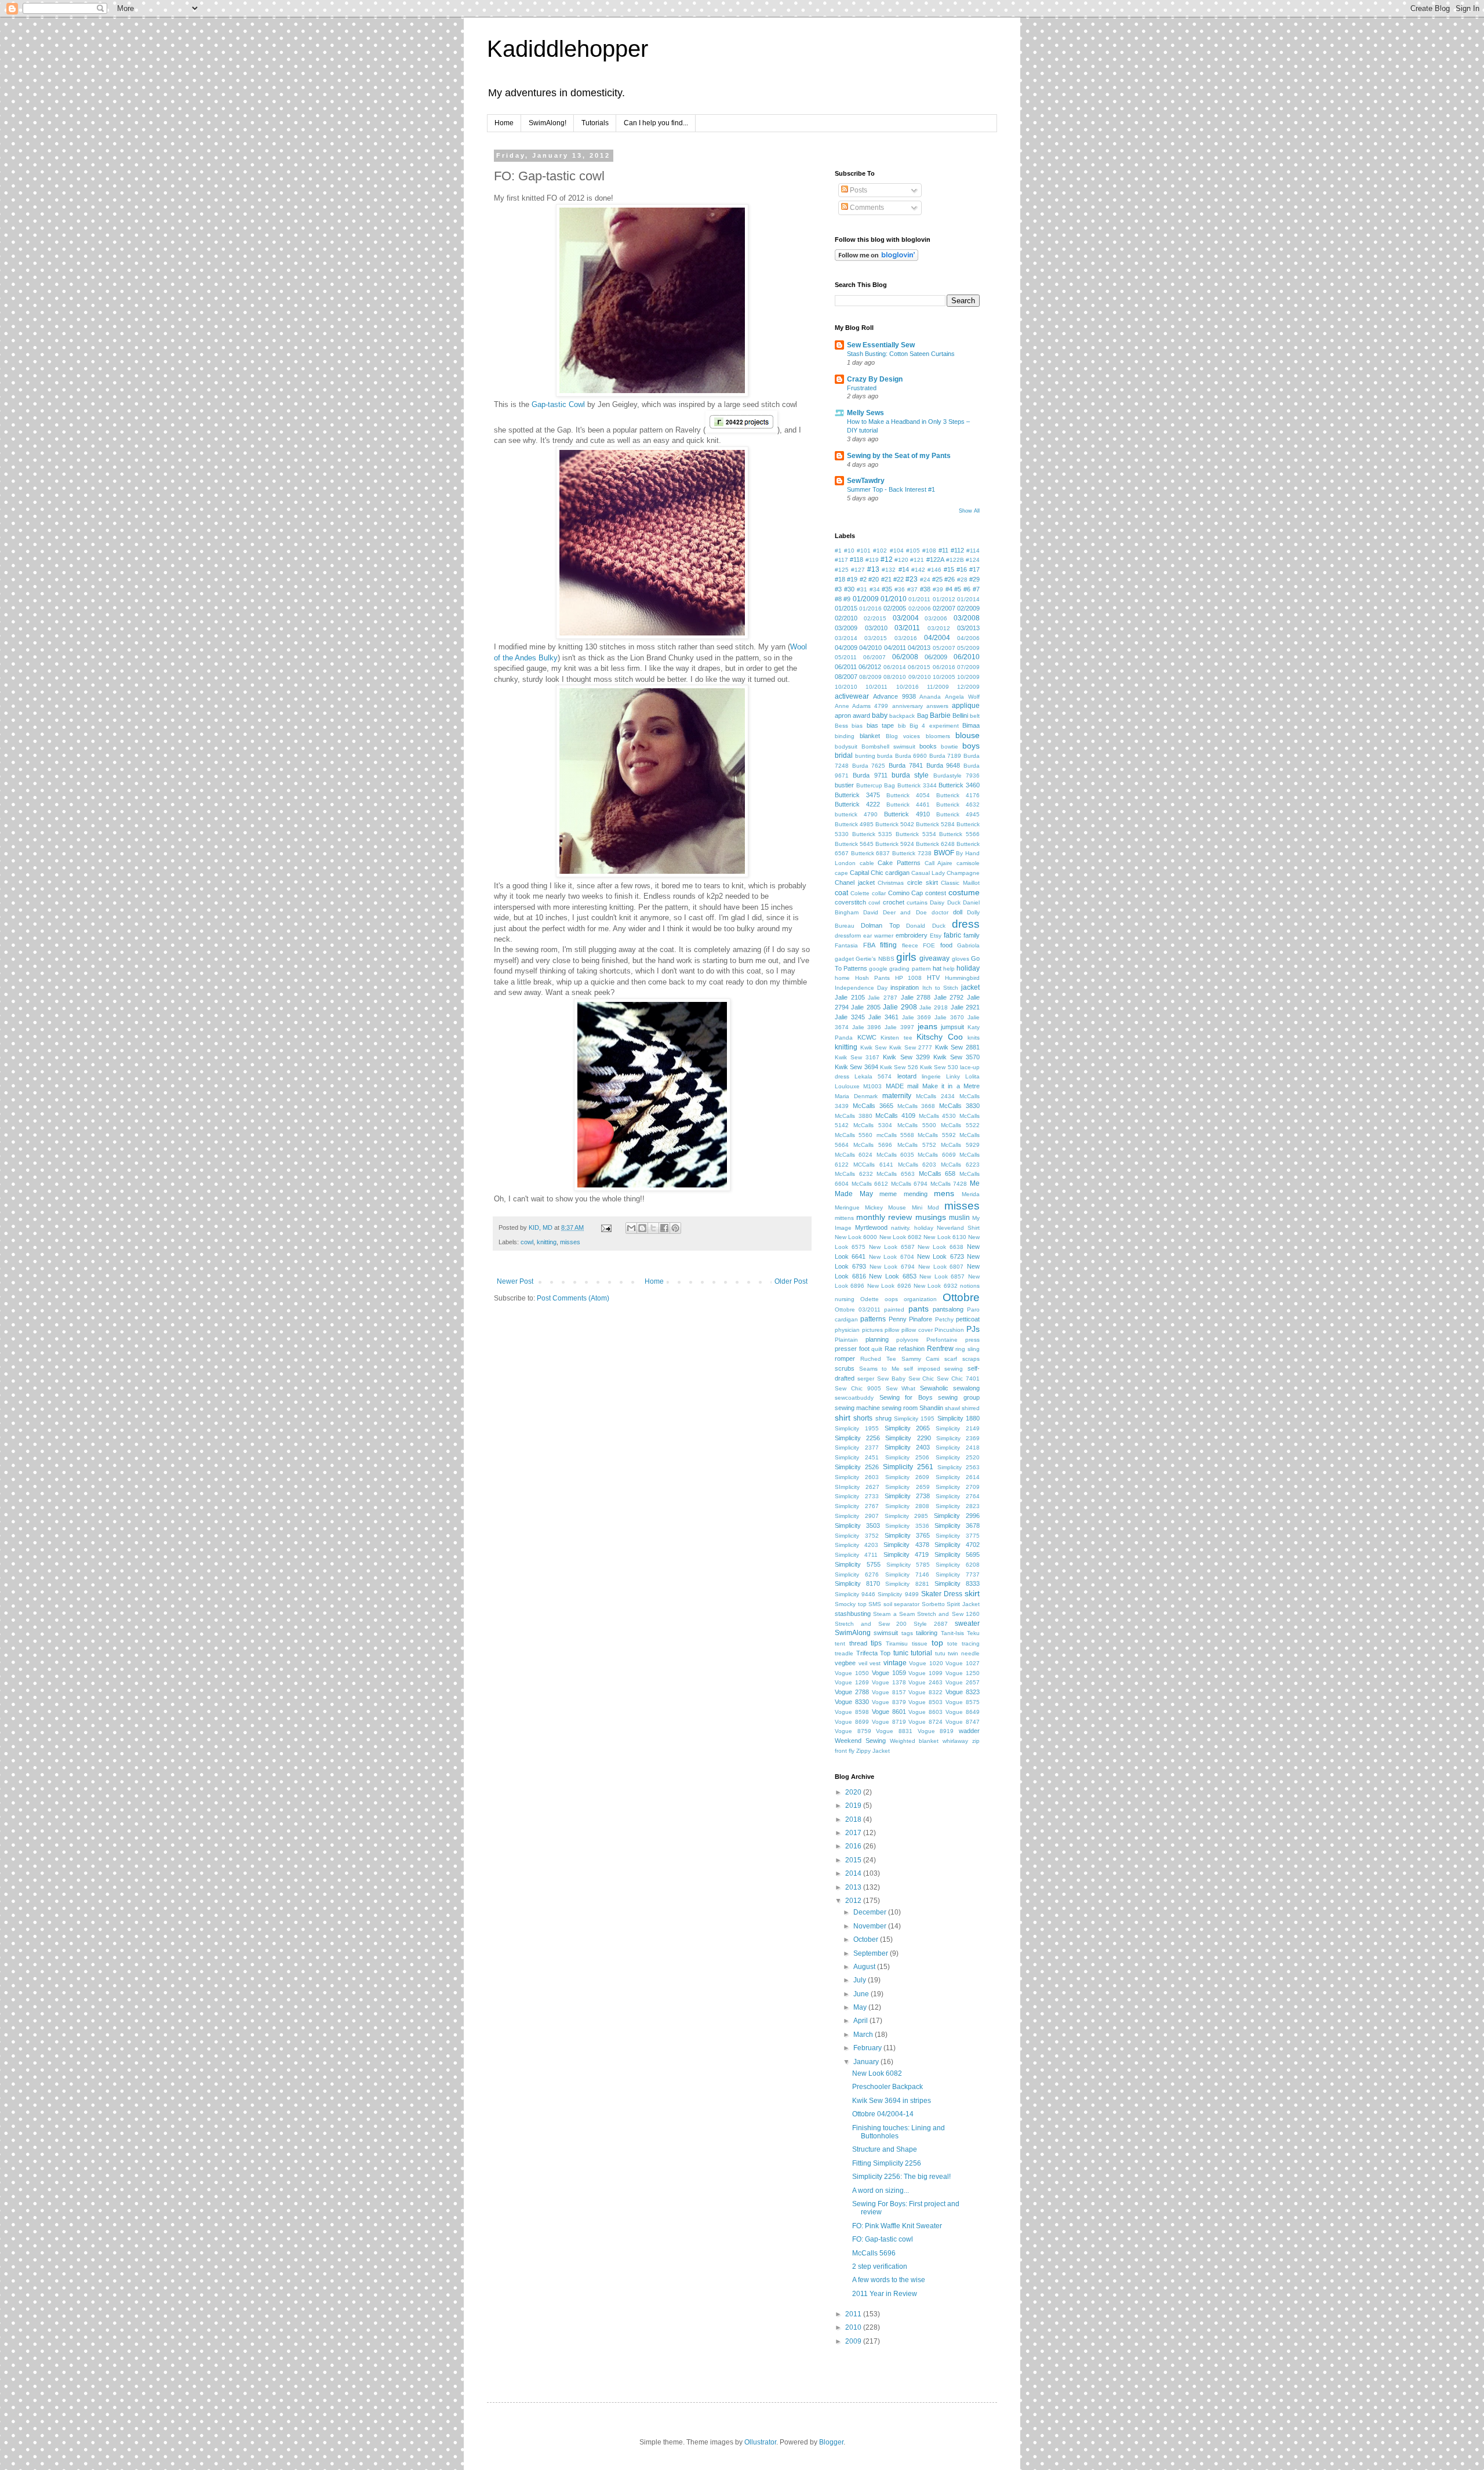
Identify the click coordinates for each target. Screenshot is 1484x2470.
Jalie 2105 (850, 997)
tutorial (921, 1653)
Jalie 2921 (965, 1007)
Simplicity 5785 (908, 1565)
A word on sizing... (881, 2191)
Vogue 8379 (889, 1702)
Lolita (972, 1076)
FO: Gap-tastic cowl (883, 2239)
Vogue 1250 (963, 1673)
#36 (900, 589)
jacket (970, 987)
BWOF (944, 853)
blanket (870, 736)
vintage (895, 1663)
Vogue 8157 (889, 1692)
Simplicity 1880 (959, 1418)
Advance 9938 (894, 696)
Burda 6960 (911, 756)
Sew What (901, 1388)
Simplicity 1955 (857, 1428)
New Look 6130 (945, 1237)
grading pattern (910, 969)
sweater (967, 1623)
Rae (890, 1349)
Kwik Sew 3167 (857, 1057)
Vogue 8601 (889, 1712)
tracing (971, 1643)
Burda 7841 (906, 765)
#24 (925, 580)
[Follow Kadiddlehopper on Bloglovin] (876, 259)
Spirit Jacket (963, 1604)
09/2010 (920, 677)
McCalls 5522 (960, 1125)
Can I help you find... (656, 123)
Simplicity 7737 (958, 1574)
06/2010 (967, 657)
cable (867, 863)
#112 (957, 550)
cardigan (897, 873)
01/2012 (944, 599)
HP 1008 (909, 978)
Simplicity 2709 (958, 1487)
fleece (910, 945)
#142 (918, 570)
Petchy (944, 1319)
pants (919, 1309)
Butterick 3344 (917, 785)
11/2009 (938, 687)
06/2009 (936, 657)
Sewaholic (934, 1388)
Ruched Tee (878, 1359)
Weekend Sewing (860, 1741)
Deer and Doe (905, 912)
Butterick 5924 (895, 844)
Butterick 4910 (907, 814)
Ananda (930, 697)
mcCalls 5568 (895, 1135)
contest (936, 893)
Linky (953, 1076)
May (861, 2007)
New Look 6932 (936, 1286)
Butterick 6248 (935, 844)
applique (966, 706)
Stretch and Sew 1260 (948, 1614)
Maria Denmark (856, 1096)
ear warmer (878, 936)
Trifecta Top (874, 1653)
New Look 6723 (941, 1256)
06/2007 (874, 657)
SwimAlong (853, 1633)
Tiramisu (897, 1643)
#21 (886, 579)
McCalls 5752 (917, 1145)
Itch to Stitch (940, 988)
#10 (849, 551)
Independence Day (861, 988)
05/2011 (846, 657)
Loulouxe (847, 1086)
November (871, 1926)
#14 (904, 569)
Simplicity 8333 (957, 1583)
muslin (959, 1218)
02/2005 (895, 608)
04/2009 (846, 648)
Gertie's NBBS (875, 959)
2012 (854, 1901)
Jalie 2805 (865, 1007)
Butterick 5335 (872, 834)
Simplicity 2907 (857, 1516)
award (861, 715)
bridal (844, 755)
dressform (848, 936)
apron (843, 715)
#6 (967, 589)
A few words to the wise (889, 2280)
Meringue (847, 1207)
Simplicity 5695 (957, 1554)
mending (916, 1194)
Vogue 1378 (889, 1682)
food (946, 945)
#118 (856, 560)
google (878, 969)
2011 (854, 2314)
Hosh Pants (872, 978)
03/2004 (906, 618)
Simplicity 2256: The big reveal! (901, 2177)
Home (504, 123)
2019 (854, 1806)
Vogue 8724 (925, 1722)
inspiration (905, 987)
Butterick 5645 (854, 844)
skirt (972, 1593)
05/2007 (944, 648)
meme (888, 1194)
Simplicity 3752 (857, 1536)
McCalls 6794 (910, 1184)
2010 (854, 2327)
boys (971, 746)
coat (841, 893)
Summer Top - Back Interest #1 (891, 489)
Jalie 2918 (934, 1007)
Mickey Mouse (885, 1207)
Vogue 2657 (963, 1682)
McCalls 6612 (870, 1184)
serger (866, 1379)
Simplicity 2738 (908, 1496)
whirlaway (955, 1741)
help (949, 969)
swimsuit (886, 1633)
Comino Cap (906, 893)
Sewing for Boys (906, 1397)
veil (863, 1663)
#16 (962, 569)
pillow (892, 1330)
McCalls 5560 (854, 1135)
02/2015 (875, 618)
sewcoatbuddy (854, 1398)
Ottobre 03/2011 (858, 1310)
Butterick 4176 (958, 795)
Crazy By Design (875, 379)
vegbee (845, 1663)
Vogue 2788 (852, 1692)
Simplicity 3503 (857, 1525)
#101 (864, 551)
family (972, 935)
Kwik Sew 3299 (906, 1057)
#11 (943, 550)
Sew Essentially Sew (881, 345)
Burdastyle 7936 (956, 775)
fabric (952, 935)
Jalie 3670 (949, 1017)
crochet (894, 902)
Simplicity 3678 (957, 1525)
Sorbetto (933, 1604)
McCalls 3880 (854, 1116)
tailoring (927, 1633)
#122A (935, 560)
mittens (844, 1218)
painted (894, 1310)
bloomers (938, 736)
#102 (880, 551)
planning (877, 1339)
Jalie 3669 (917, 1017)
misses (570, 1242)
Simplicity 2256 (857, 1438)
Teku (973, 1633)
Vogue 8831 (894, 1731)
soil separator (902, 1604)
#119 (872, 560)
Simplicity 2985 (907, 1516)
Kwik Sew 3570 (956, 1057)
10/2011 (876, 687)
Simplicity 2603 (857, 1477)
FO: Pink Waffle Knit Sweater (897, 2226)
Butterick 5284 (935, 824)
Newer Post (515, 1281)
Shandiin (931, 1408)
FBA (869, 945)
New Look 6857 (942, 1276)
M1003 (872, 1086)
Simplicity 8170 (857, 1583)
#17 (974, 569)
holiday (968, 968)
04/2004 (937, 638)
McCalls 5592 (936, 1135)
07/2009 (968, 667)
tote (952, 1643)
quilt (877, 1349)
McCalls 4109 (895, 1116)
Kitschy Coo (940, 1037)
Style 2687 (931, 1624)
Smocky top (851, 1604)
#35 (887, 589)
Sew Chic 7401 (958, 1379)
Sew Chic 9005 (858, 1388)
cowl (527, 1242)
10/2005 (944, 677)
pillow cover (917, 1330)
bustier (844, 785)
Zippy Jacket (873, 1751)
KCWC (867, 1037)
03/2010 (876, 628)
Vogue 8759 (853, 1731)
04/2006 (968, 638)
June (862, 1994)
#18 (840, 579)
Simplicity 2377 (857, 1448)
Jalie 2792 (949, 997)
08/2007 (846, 677)
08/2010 (895, 677)
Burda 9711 (870, 775)
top (937, 1643)
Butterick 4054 (908, 795)
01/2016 (870, 609)
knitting (547, 1242)
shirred (971, 1408)
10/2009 (968, 677)
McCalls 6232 (854, 1174)
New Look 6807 (941, 1267)
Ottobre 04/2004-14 (883, 2114)
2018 (854, 1819)
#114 (973, 551)
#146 (934, 570)
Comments (866, 208)
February (868, 2048)
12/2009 (968, 687)
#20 (874, 579)
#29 (974, 579)
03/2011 (907, 628)
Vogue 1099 (925, 1673)
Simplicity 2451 (857, 1457)
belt (975, 716)
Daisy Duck (945, 902)
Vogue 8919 (936, 1731)
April (861, 2021)
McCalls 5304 (873, 1125)
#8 (838, 599)
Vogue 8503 (925, 1702)
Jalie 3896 (867, 1027)
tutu (940, 1653)
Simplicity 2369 (958, 1438)
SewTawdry (866, 481)
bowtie (950, 747)
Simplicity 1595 (914, 1419)
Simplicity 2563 (959, 1467)
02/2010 (846, 618)
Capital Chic (867, 873)
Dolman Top (880, 925)
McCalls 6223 (960, 1165)
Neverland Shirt (958, 1228)
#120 (901, 560)
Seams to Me (879, 1369)
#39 (938, 589)
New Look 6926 (889, 1286)
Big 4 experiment (934, 726)
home (842, 978)
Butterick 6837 (871, 853)
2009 (854, 2341)
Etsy (936, 936)
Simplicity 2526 (857, 1467)
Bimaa (971, 725)
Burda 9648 (943, 765)
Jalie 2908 (900, 1007)
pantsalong (948, 1309)
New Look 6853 (892, 1276)
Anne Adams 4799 (861, 706)
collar (879, 893)
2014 (854, 1873)
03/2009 (846, 628)
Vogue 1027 (963, 1663)
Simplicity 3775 (958, 1536)
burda (885, 756)
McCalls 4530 (938, 1116)
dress (966, 924)
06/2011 (846, 667)
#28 (962, 580)
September (872, 1953)
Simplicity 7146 (907, 1574)
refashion (912, 1349)
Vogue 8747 (963, 1722)
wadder (969, 1731)
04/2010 (870, 648)
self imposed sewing (933, 1369)
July (861, 1980)
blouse (967, 735)
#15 (949, 569)
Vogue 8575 (963, 1702)
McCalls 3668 (916, 1106)
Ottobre (961, 1297)
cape (841, 873)
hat (937, 968)
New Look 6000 (856, 1237)
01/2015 (846, 608)
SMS (875, 1604)
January (867, 2062)
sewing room (900, 1408)
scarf (951, 1359)
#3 (838, 589)
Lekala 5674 (873, 1076)
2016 (854, 1846)
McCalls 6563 (896, 1174)
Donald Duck (925, 926)
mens (944, 1193)
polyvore (908, 1340)
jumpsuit (952, 1027)
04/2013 (919, 648)
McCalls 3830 (959, 1106)
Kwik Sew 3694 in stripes (892, 2101)
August (865, 1967)
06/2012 (870, 667)
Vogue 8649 (963, 1712)
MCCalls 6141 (873, 1165)
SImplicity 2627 (857, 1487)
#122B (955, 560)
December (871, 1912)
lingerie (931, 1076)
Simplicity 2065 (908, 1428)
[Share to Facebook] (664, 1228)
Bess (841, 726)
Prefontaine (942, 1340)
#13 (873, 569)
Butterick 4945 (958, 814)
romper (845, 1358)
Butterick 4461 (908, 804)
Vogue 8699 (852, 1722)
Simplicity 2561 (908, 1467)
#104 (897, 551)
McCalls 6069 (936, 1155)
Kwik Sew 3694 (856, 1067)
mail (913, 1086)
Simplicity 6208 (958, 1565)
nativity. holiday (912, 1228)
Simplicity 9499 (898, 1594)
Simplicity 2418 (958, 1448)
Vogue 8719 (889, 1722)
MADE (895, 1086)
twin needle (964, 1653)
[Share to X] (653, 1228)
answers (937, 706)
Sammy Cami (921, 1359)
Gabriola (968, 945)
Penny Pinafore (910, 1319)
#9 (847, 599)
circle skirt (923, 882)
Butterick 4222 (857, 804)
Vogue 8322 (925, 1692)
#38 (925, 589)
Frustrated (862, 388)
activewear (852, 696)
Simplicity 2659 (907, 1487)
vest (875, 1663)
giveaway (934, 958)
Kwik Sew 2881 (957, 1047)
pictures (872, 1330)
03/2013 (968, 628)
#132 (889, 570)
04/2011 (895, 648)
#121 (917, 560)
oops (891, 1299)
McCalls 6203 (917, 1165)
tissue (920, 1643)
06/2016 (944, 667)
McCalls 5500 (917, 1125)
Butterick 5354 (916, 834)
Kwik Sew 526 (899, 1067)
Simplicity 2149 (958, 1428)
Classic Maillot (960, 883)
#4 (949, 589)
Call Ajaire (939, 863)
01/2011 (919, 599)
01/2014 (968, 599)
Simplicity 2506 (907, 1457)
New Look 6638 (941, 1247)
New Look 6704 (892, 1257)
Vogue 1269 (852, 1682)
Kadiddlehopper (568, 49)
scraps (971, 1359)
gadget (844, 959)
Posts (858, 190)
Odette (870, 1299)
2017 (854, 1833)
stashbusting (853, 1614)
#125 (842, 570)
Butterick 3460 (959, 785)
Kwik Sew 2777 (911, 1047)
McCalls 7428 (949, 1184)
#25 (937, 579)
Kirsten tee (896, 1038)
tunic (901, 1653)
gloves (961, 959)
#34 (875, 589)
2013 (854, 1887)
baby (880, 715)
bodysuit (846, 747)
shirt (843, 1418)
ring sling (967, 1349)
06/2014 (895, 667)
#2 (863, 579)
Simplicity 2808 (907, 1506)
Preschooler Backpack (888, 2087)
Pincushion (949, 1330)
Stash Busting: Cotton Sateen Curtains (901, 354)
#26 (950, 579)
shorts (863, 1418)
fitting (888, 945)
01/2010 (894, 599)
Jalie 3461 (883, 1017)
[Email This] (631, 1228)
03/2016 (906, 638)
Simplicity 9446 (855, 1594)
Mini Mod (925, 1207)
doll (958, 912)
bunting (865, 756)
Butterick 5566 (959, 834)
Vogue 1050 (852, 1673)
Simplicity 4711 (856, 1555)
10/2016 (908, 687)
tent (840, 1643)
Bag (923, 715)
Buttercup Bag (876, 785)
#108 (929, 551)
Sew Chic (921, 1379)
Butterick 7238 (912, 853)
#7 (976, 589)
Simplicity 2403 (908, 1447)
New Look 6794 (892, 1267)
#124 (973, 560)
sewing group (959, 1397)
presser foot (852, 1349)
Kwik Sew (874, 1047)
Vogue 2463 (925, 1682)
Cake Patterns (899, 863)
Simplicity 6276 (857, 1574)
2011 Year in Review (885, 2294)
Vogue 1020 (926, 1663)
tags (907, 1633)
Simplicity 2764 (958, 1496)
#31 (862, 589)
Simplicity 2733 (857, 1496)
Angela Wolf (962, 697)
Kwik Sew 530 (939, 1067)
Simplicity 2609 (907, 1477)
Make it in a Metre (951, 1086)
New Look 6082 (901, 1237)
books (928, 746)
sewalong (966, 1388)
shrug (883, 1418)
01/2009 (866, 599)
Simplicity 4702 (957, 1545)
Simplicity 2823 (958, 1506)
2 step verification (880, 2266)
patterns (873, 1319)
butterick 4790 (856, 814)
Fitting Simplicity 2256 (887, 2163)
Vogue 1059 (889, 1673)
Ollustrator (760, 2442)
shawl (952, 1408)
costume (964, 892)
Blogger (831, 2442)
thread (858, 1643)
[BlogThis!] (642, 1228)
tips (876, 1643)
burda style (910, 775)
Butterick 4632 (958, 804)
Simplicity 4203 (856, 1545)
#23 (912, 579)
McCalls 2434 (935, 1096)
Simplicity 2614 (958, 1477)
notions (970, 1286)
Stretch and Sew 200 (871, 1624)
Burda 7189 (945, 756)
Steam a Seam (894, 1614)
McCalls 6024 (854, 1155)
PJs (973, 1329)
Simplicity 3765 (908, 1535)
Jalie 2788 (916, 997)
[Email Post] (606, 1227)
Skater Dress (942, 1594)
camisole (968, 863)
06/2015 (919, 667)
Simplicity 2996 (957, 1516)
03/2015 (876, 638)
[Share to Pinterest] (675, 1228)
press (972, 1340)
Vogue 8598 (852, 1712)
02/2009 (968, 608)
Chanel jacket (855, 882)
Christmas (891, 883)
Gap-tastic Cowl (558, 404)
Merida (971, 1194)
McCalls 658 (937, 1174)
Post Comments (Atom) (573, 1298)
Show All (969, 511)
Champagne (963, 873)
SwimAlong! (548, 123)
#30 (849, 589)
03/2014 (846, 638)
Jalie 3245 (850, 1017)
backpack (902, 716)
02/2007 (944, 608)
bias (857, 726)
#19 (852, 579)
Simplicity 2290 (908, 1438)
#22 (899, 579)
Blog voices (903, 736)
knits (974, 1038)
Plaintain (846, 1340)
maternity (897, 1096)
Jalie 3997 (899, 1027)
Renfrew (940, 1349)
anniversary (908, 706)
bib (902, 726)
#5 (958, 589)
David (871, 912)
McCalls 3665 (873, 1106)
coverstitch (850, 902)
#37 (912, 589)
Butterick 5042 (895, 824)
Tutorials (595, 123)
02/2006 (920, 609)
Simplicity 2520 (958, 1457)
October (867, 1939)
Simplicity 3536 (907, 1526)
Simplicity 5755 (858, 1564)
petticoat (968, 1319)
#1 (838, 551)
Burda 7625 (869, 766)
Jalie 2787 (883, 998)
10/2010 (846, 687)
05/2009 (968, 648)
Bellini (960, 715)
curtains (917, 902)
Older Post (791, 1281)
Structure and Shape (885, 2149)
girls (906, 957)
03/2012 (939, 628)
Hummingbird (962, 978)
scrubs (845, 1368)
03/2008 (967, 618)
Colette (860, 893)
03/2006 (936, 618)
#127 (858, 570)
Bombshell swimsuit (888, 747)
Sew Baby (891, 1379)
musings (931, 1217)
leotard (907, 1076)
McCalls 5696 (873, 1145)
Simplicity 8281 (907, 1584)
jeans (927, 1026)
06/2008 (905, 657)
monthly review (884, 1217)
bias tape (880, 725)
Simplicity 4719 (906, 1554)
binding (845, 736)
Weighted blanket (914, 1741)
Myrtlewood (871, 1227)
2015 (854, 1860)
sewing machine (857, 1408)
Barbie (940, 715)
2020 (854, 1792)
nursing (845, 1299)
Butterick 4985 (854, 824)
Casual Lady (928, 873)
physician (847, 1330)
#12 (887, 560)
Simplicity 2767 (857, 1506)
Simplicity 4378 (906, 1545)
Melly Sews (865, 413)
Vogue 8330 (852, 1702)
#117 (841, 560)
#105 (913, 551)
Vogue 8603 (925, 1712)
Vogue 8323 (963, 1692)
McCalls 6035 (895, 1155)
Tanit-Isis (952, 1633)
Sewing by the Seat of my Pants (899, 456)
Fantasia (846, 945)
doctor (940, 912)
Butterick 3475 (857, 795)
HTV (933, 978)
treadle (844, 1653)
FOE (929, 945)
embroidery (912, 935)
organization (920, 1299)
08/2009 (870, 677)
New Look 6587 (892, 1247)
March (864, 2035)
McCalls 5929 (960, 1145)
